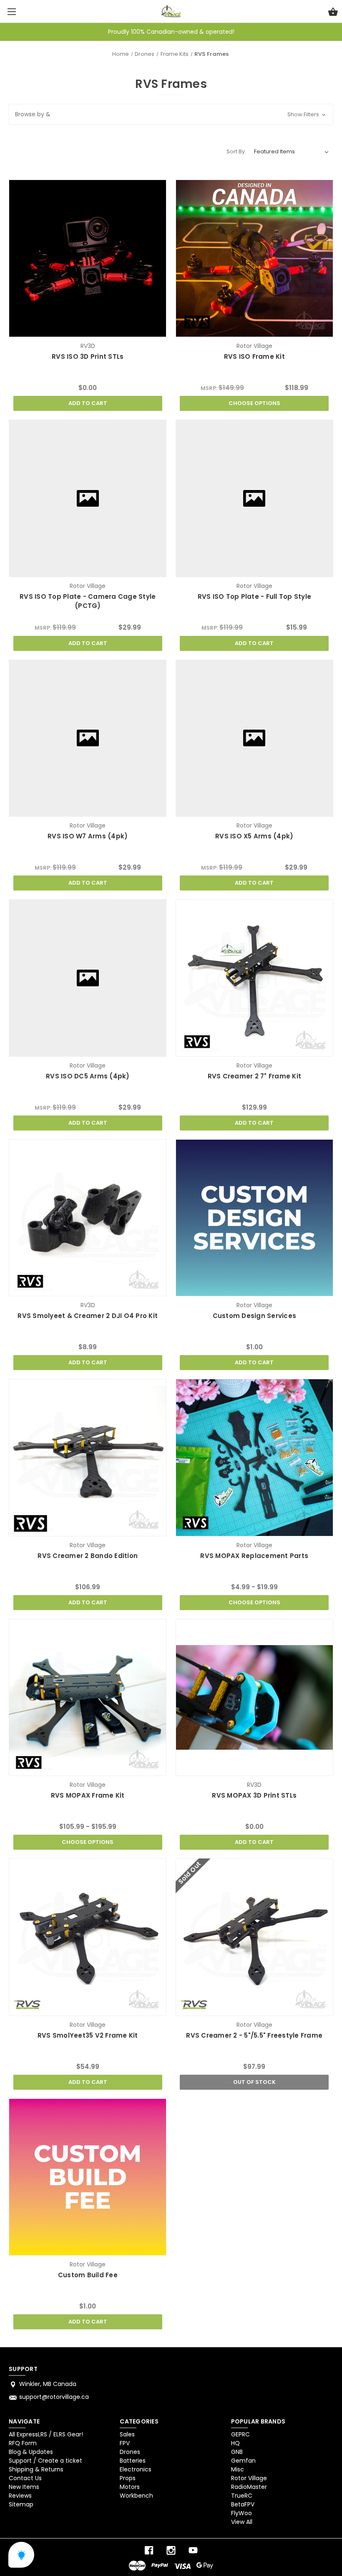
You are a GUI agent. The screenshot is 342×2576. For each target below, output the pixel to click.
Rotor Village (249, 2478)
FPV (125, 2443)
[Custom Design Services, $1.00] (254, 1218)
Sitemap (21, 2504)
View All (242, 2522)
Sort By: (236, 151)
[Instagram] (171, 2550)
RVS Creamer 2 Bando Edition (88, 1556)
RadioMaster (249, 2487)
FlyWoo (241, 2513)
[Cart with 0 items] (333, 13)
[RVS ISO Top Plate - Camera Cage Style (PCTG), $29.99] (88, 498)
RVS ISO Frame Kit (254, 356)
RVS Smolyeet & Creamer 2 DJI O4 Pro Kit (88, 1316)
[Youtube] (193, 2550)
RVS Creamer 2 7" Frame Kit (255, 1076)
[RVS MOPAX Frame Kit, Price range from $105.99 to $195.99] (88, 1698)
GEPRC (240, 2434)
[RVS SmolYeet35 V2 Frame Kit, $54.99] (88, 1937)
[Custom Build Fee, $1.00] (88, 2177)
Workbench (136, 2496)
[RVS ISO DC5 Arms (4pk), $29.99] (88, 978)
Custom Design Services (255, 1316)
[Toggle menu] (11, 11)
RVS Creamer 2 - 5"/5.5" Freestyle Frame (254, 2035)
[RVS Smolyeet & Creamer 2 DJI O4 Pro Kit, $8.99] (88, 1218)
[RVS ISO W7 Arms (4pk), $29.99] (88, 738)
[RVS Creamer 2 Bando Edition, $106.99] (88, 1458)
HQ (235, 2443)
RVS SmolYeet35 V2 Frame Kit (88, 2035)
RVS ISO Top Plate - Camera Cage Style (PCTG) (88, 601)
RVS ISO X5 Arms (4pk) (254, 836)
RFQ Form (23, 2443)
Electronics (136, 2469)
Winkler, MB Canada (48, 2384)
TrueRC (242, 2496)
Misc (238, 2469)
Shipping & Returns (36, 2469)
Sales (127, 2434)
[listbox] (292, 152)
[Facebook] (149, 2550)
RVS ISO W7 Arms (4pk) (88, 836)
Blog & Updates (31, 2452)
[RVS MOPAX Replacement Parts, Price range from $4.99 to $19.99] (254, 1458)
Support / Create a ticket (45, 2461)
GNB (237, 2452)
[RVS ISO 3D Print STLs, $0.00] (88, 258)
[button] (171, 114)
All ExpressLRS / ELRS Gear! (46, 2434)
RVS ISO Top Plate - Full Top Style (255, 596)
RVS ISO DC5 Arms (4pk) (88, 1076)
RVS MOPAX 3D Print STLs (254, 1795)
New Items (24, 2487)
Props (128, 2478)
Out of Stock (254, 2082)
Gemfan (243, 2461)
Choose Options (254, 403)
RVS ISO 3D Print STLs (88, 356)
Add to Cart (88, 403)
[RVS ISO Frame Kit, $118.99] (254, 258)
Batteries (133, 2461)
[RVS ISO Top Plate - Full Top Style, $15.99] (254, 498)
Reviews (20, 2496)
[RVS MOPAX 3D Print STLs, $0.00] (254, 1698)
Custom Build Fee (88, 2275)
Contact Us (25, 2478)
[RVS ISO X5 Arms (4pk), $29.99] (254, 738)
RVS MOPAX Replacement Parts (254, 1556)
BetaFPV (243, 2504)
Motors (130, 2487)
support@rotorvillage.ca (54, 2397)
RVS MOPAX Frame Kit (88, 1795)
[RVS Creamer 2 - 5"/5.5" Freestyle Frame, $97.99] (254, 1937)
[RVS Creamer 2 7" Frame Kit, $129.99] (254, 978)
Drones (130, 2452)
